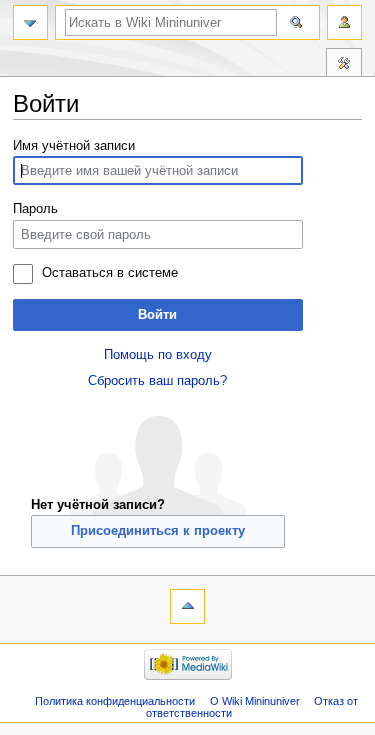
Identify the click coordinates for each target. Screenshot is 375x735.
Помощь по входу (158, 355)
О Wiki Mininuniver (255, 701)
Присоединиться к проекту (158, 531)
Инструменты (344, 65)
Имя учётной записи (74, 146)
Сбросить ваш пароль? (157, 381)
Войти (157, 315)
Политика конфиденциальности (115, 701)
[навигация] (30, 22)
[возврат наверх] (187, 606)
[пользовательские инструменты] (344, 22)
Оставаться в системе (110, 273)
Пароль (35, 209)
